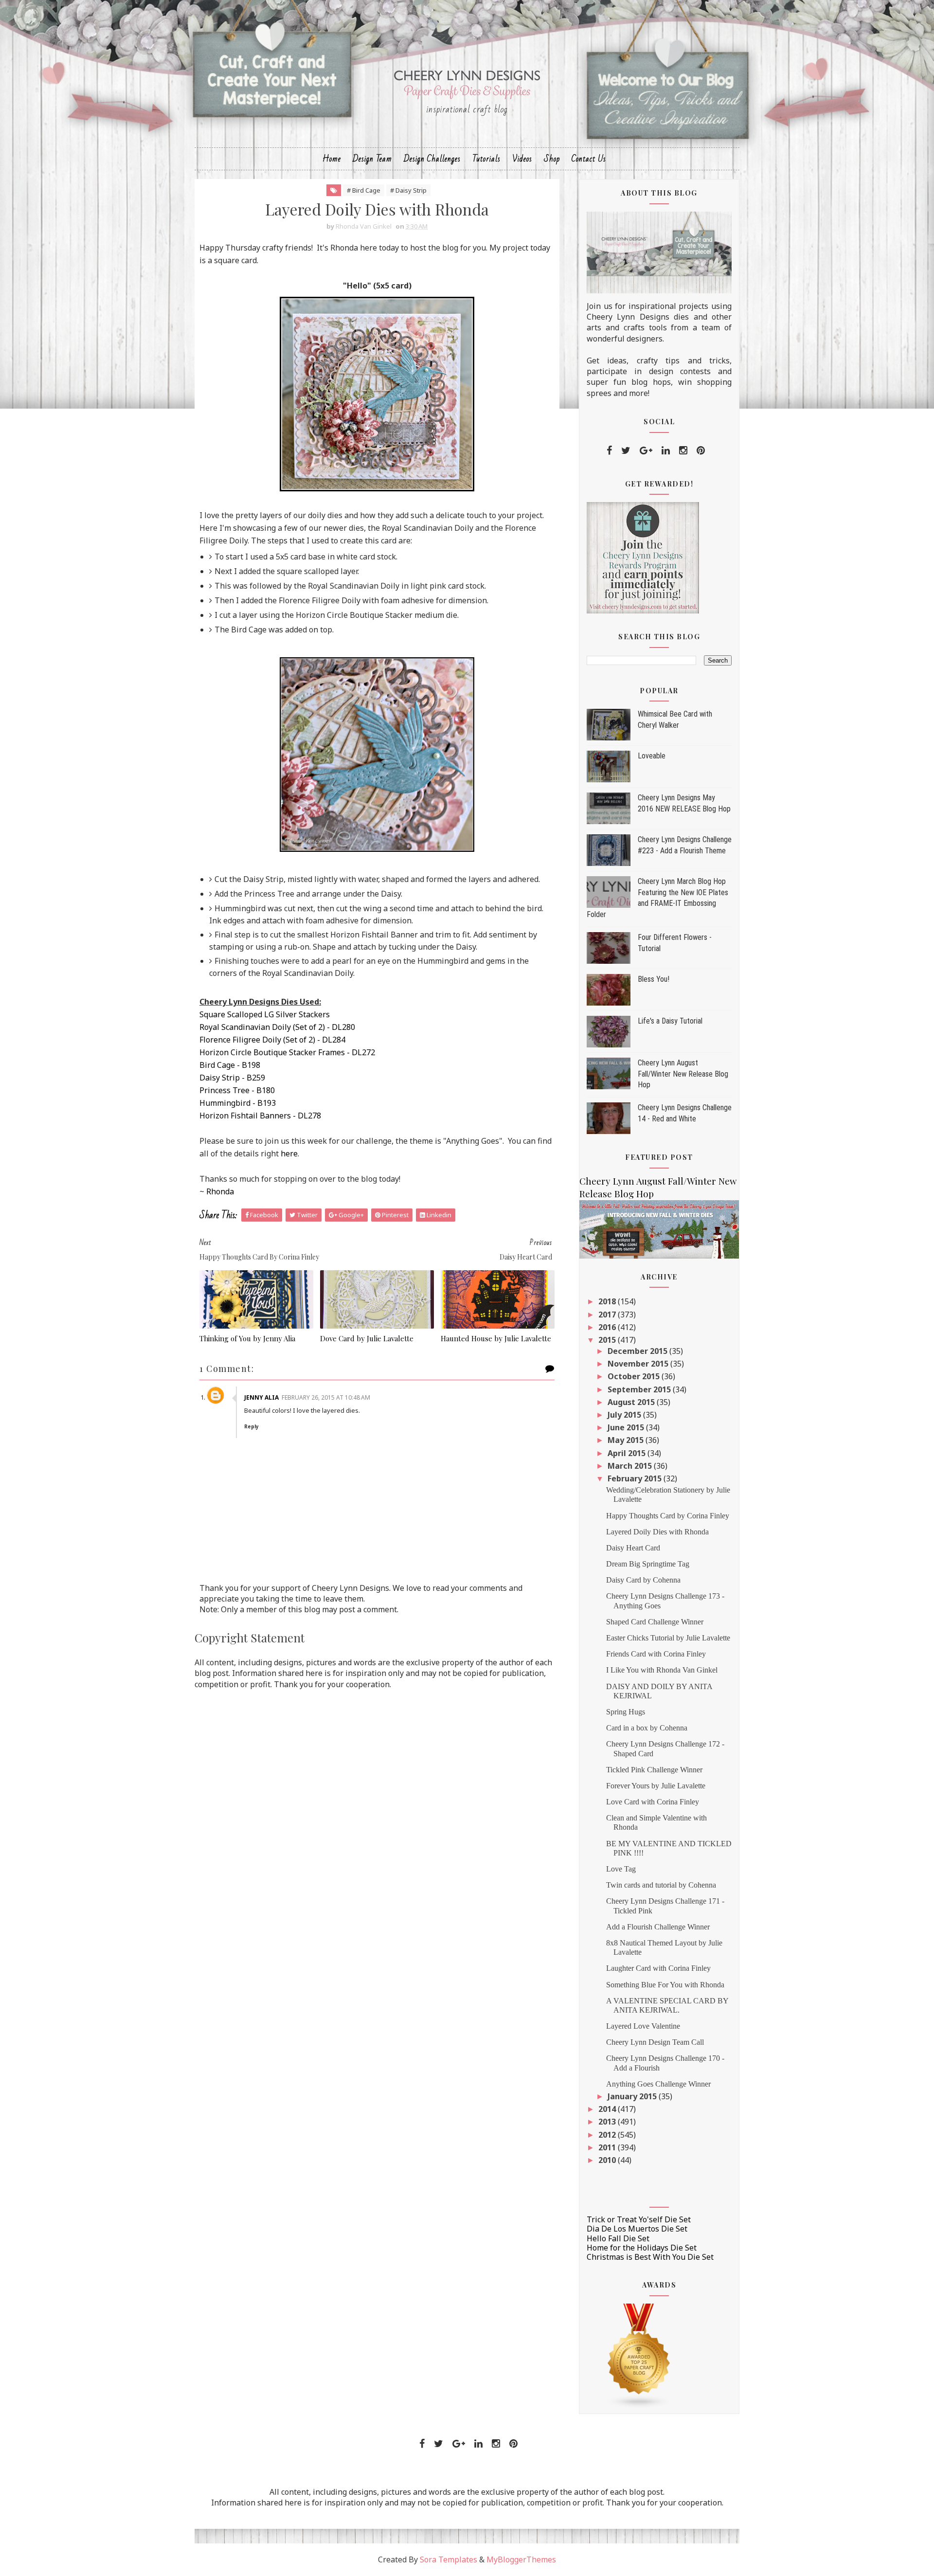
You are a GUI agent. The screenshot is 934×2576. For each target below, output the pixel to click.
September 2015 (640, 1389)
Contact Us (589, 159)
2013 (608, 2122)
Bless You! (654, 979)
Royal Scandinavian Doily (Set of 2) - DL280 (277, 1027)
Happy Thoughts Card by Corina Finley (668, 1516)
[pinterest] (701, 450)
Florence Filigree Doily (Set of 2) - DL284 (272, 1040)
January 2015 (633, 2096)
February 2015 (636, 1478)
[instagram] (683, 450)
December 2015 (638, 1351)
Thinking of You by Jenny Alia (247, 1338)
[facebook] (609, 450)
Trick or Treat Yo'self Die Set (639, 2219)
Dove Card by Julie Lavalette (367, 1338)
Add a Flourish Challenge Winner (658, 1927)
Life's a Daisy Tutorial (670, 1021)
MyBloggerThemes (521, 2559)
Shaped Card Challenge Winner (655, 1622)
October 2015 (635, 1376)
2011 (608, 2147)
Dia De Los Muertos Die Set (637, 2229)
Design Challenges (432, 159)
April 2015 (628, 1453)
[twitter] (626, 450)
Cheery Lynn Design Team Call (655, 2042)
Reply (251, 1426)
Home (332, 159)
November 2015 (639, 1364)
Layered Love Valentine (643, 2026)
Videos (522, 159)
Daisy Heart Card (633, 1548)
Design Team (372, 159)
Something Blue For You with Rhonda (665, 1985)
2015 (608, 1340)
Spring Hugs (626, 1712)
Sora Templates (449, 2559)
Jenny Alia (261, 1397)
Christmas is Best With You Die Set (650, 2257)
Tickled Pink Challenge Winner (654, 1770)
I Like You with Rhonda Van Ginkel (662, 1670)
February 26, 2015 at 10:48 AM (326, 1397)
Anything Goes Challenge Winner (658, 2084)
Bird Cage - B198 (230, 1065)
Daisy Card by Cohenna (643, 1580)
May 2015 (627, 1440)
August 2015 (632, 1402)
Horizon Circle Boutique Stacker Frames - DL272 (287, 1052)
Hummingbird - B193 (238, 1103)
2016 (608, 1327)
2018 (608, 1301)
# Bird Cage (364, 190)
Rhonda (220, 1191)
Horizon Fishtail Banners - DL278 (260, 1116)
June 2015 (627, 1427)
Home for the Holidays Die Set (642, 2248)
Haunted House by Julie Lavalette (496, 1338)
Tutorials (486, 159)
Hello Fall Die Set (618, 2238)
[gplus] (646, 450)
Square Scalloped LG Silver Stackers (265, 1014)
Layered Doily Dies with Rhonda (657, 1532)
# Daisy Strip (408, 190)
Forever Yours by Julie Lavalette (656, 1786)
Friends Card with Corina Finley (656, 1654)
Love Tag (621, 1869)
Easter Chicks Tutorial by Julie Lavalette (668, 1638)
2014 (608, 2109)
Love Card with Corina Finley (653, 1802)
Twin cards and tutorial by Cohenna (661, 1885)
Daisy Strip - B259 (232, 1078)
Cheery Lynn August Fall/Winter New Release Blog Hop (683, 1074)
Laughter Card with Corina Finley (658, 1968)
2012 (608, 2135)
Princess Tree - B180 (237, 1090)
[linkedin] (666, 450)
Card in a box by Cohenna (647, 1728)
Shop (552, 159)
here (289, 1153)
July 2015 (625, 1415)
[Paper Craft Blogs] (639, 2355)
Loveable (652, 756)
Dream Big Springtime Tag (648, 1564)
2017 (608, 1315)
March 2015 (631, 1466)
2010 (608, 2160)
